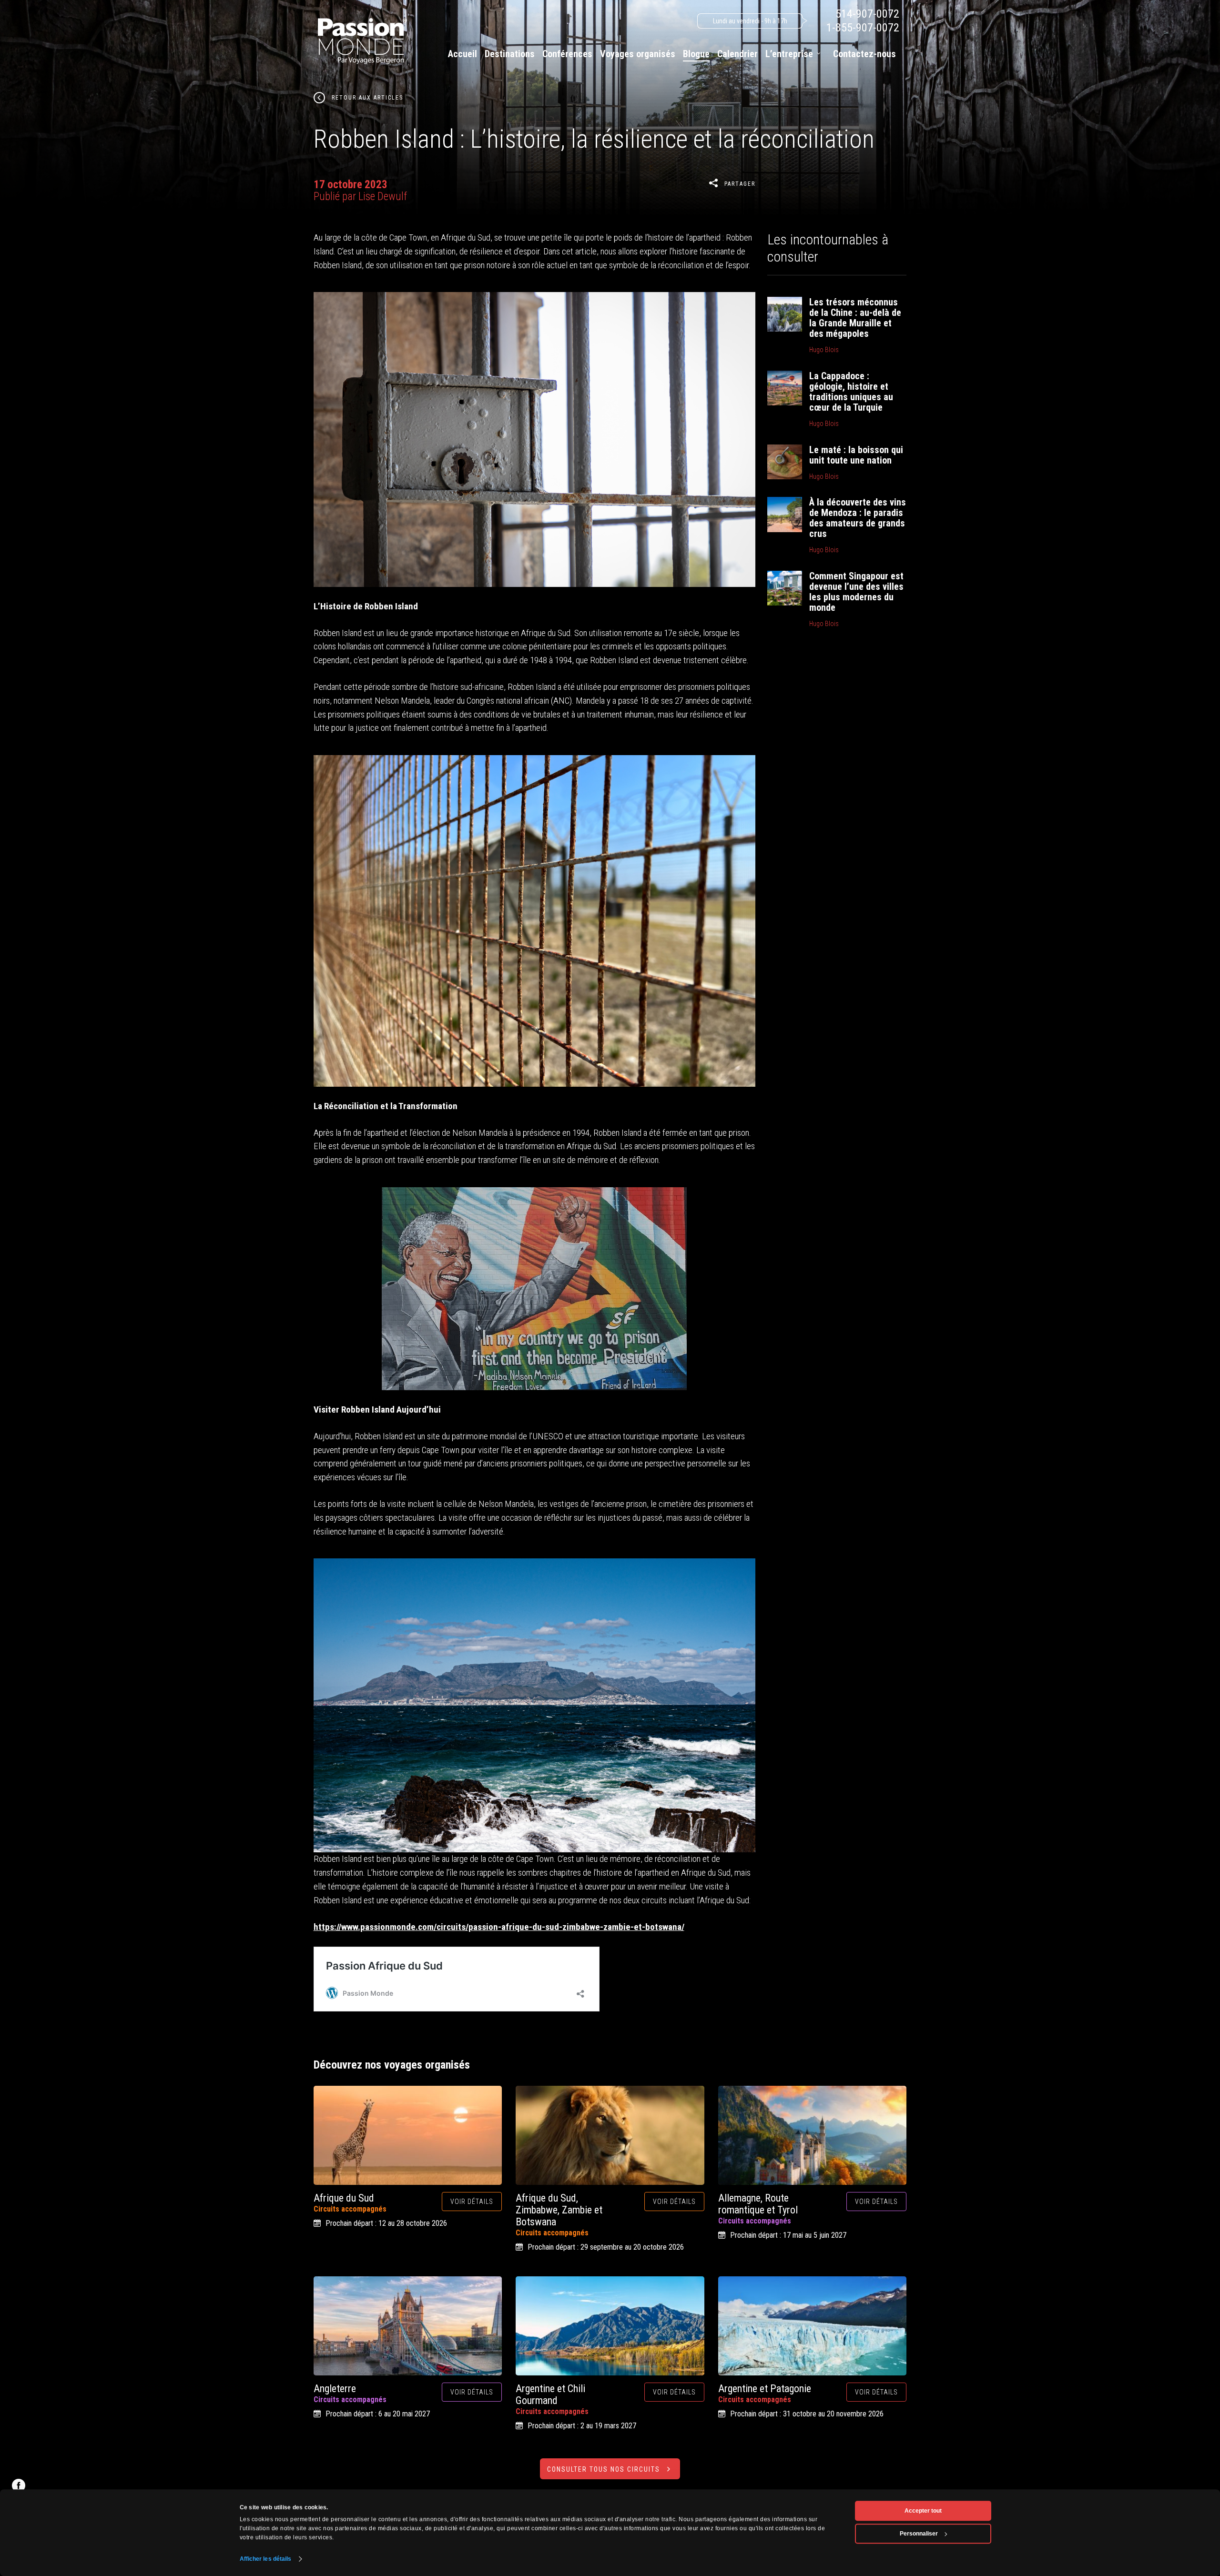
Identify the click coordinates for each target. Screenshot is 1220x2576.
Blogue (696, 54)
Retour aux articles (367, 98)
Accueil (463, 54)
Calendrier (737, 54)
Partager (740, 184)
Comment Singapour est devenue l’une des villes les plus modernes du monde (856, 592)
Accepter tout (923, 2511)
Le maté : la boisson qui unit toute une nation (856, 455)
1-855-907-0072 (863, 28)
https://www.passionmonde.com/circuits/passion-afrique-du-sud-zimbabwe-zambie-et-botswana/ (499, 1927)
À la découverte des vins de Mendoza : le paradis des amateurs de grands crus (858, 518)
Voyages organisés (638, 54)
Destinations (510, 54)
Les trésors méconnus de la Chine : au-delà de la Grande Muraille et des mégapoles (855, 318)
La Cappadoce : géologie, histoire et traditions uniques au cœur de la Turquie (851, 392)
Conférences (567, 54)
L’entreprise (789, 54)
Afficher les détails (266, 2559)
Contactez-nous (864, 54)
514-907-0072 (867, 14)
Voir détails (472, 2202)
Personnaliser (919, 2534)
